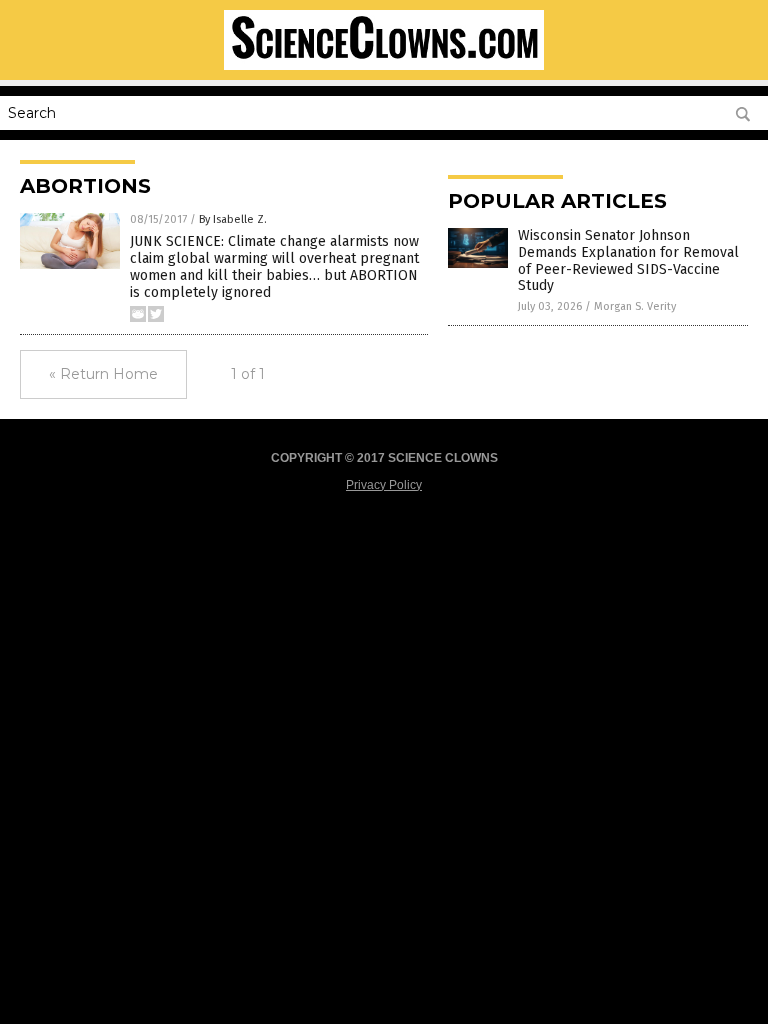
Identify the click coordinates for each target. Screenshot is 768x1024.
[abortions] (384, 66)
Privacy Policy (384, 485)
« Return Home (103, 374)
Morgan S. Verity (635, 306)
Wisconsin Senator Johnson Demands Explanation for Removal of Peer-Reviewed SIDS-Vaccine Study (628, 260)
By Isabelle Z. (233, 219)
